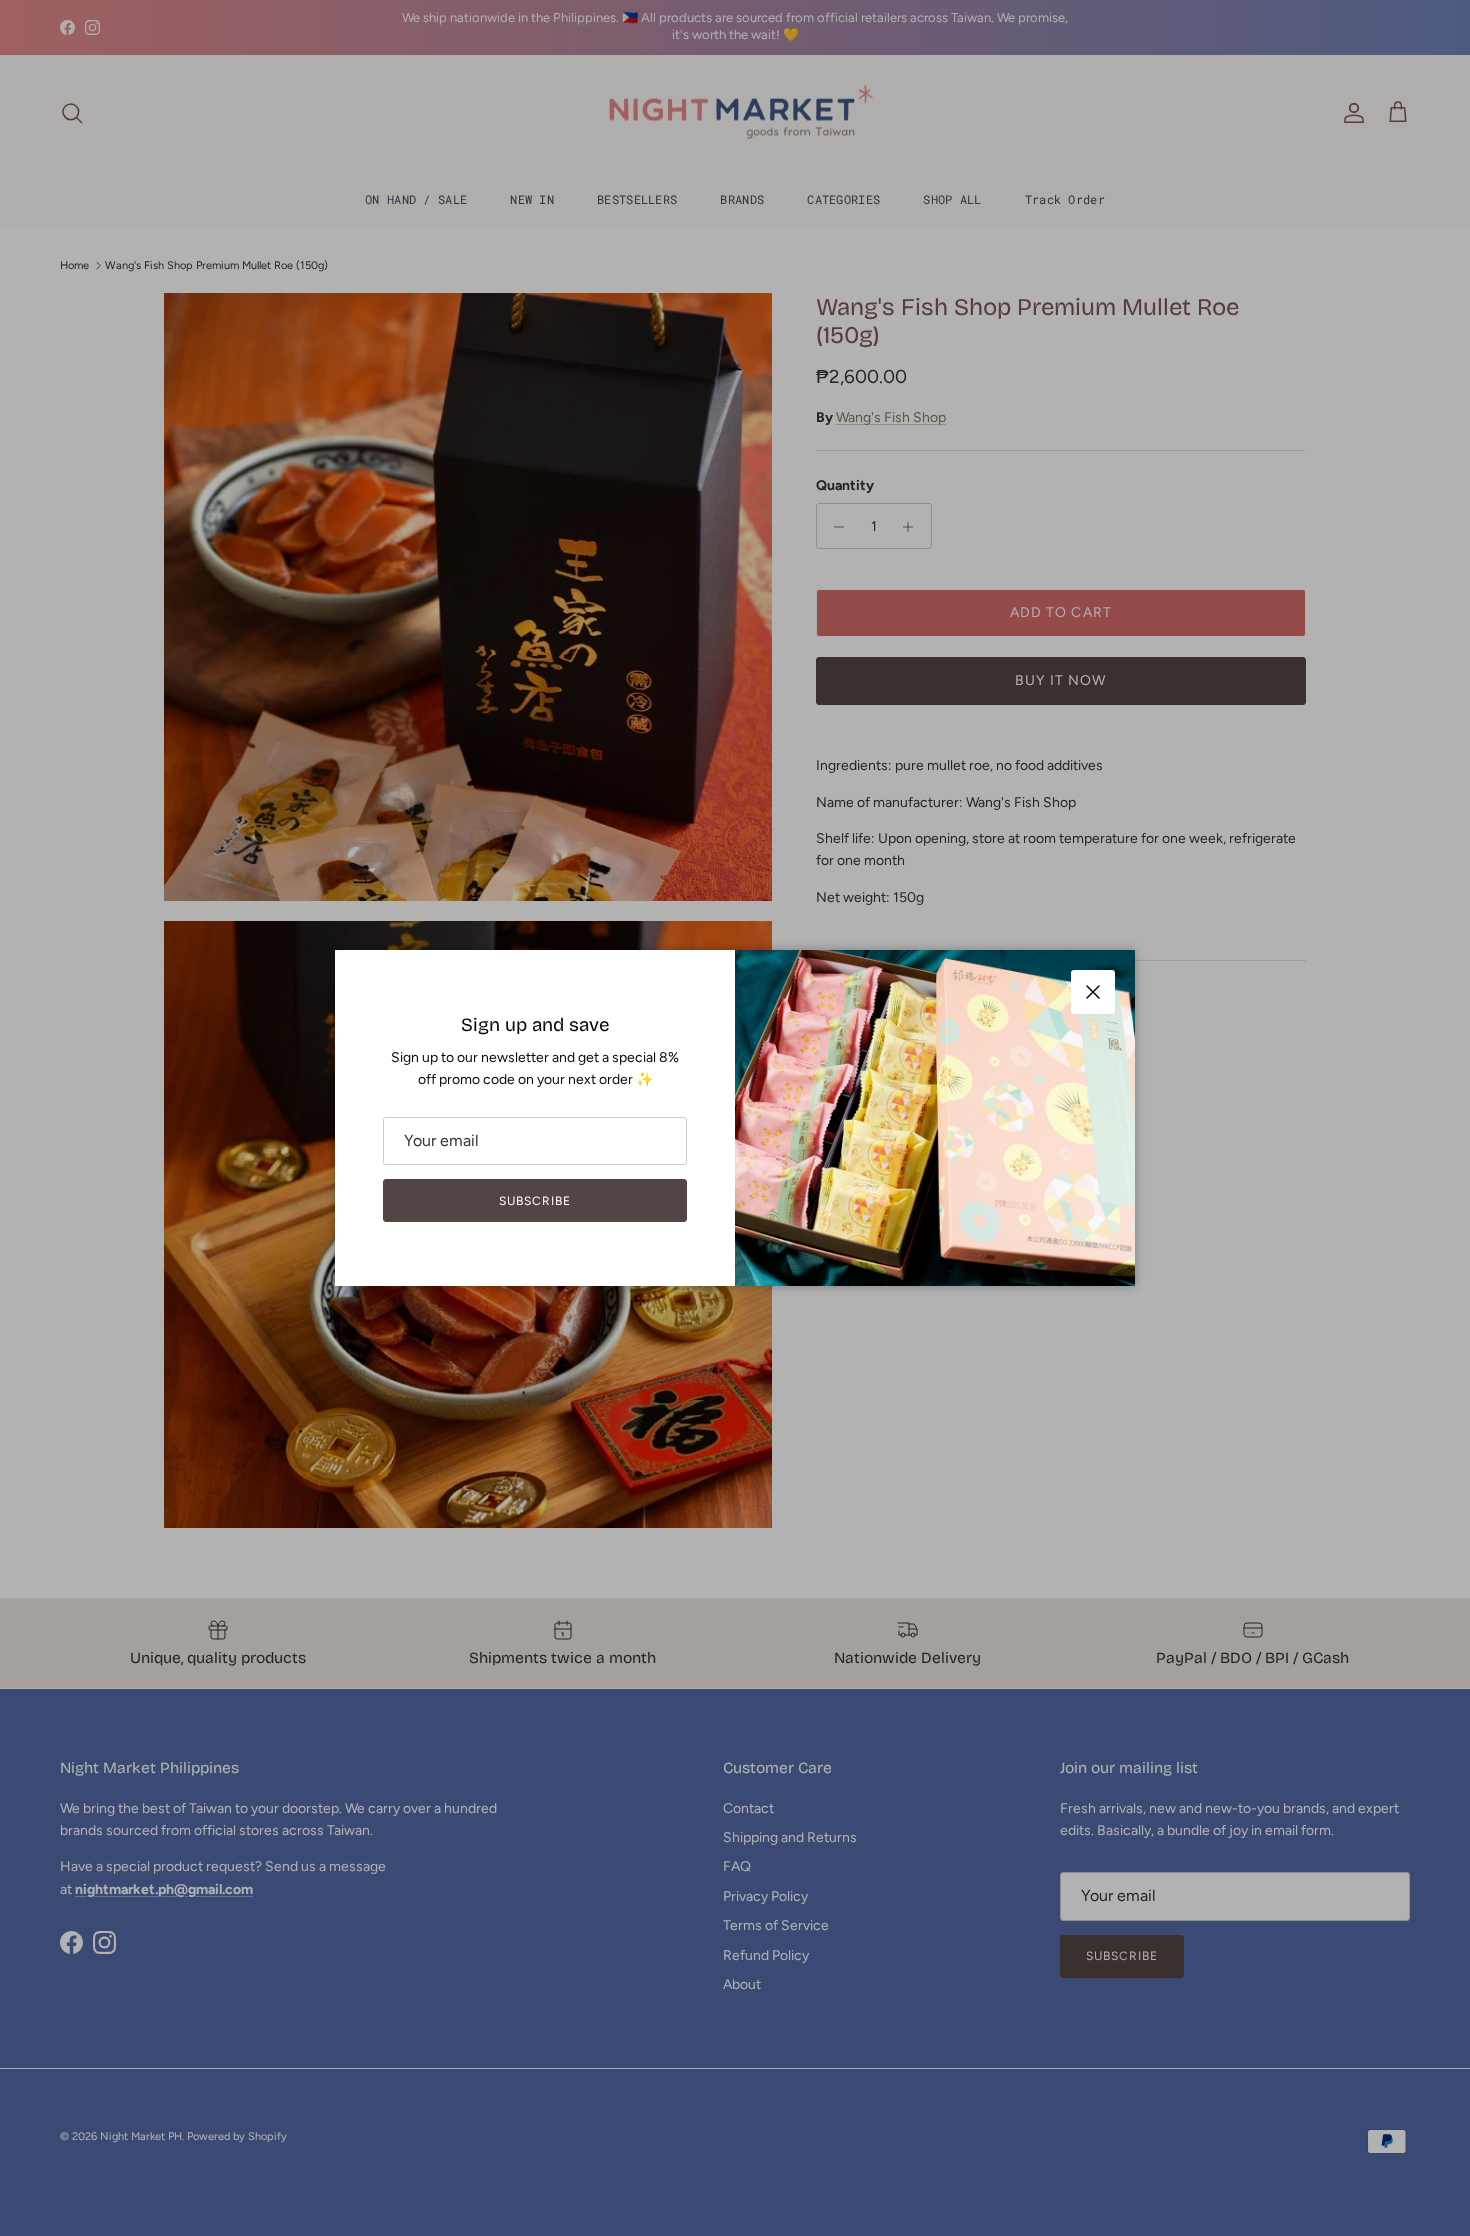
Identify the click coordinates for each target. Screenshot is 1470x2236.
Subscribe (535, 1201)
